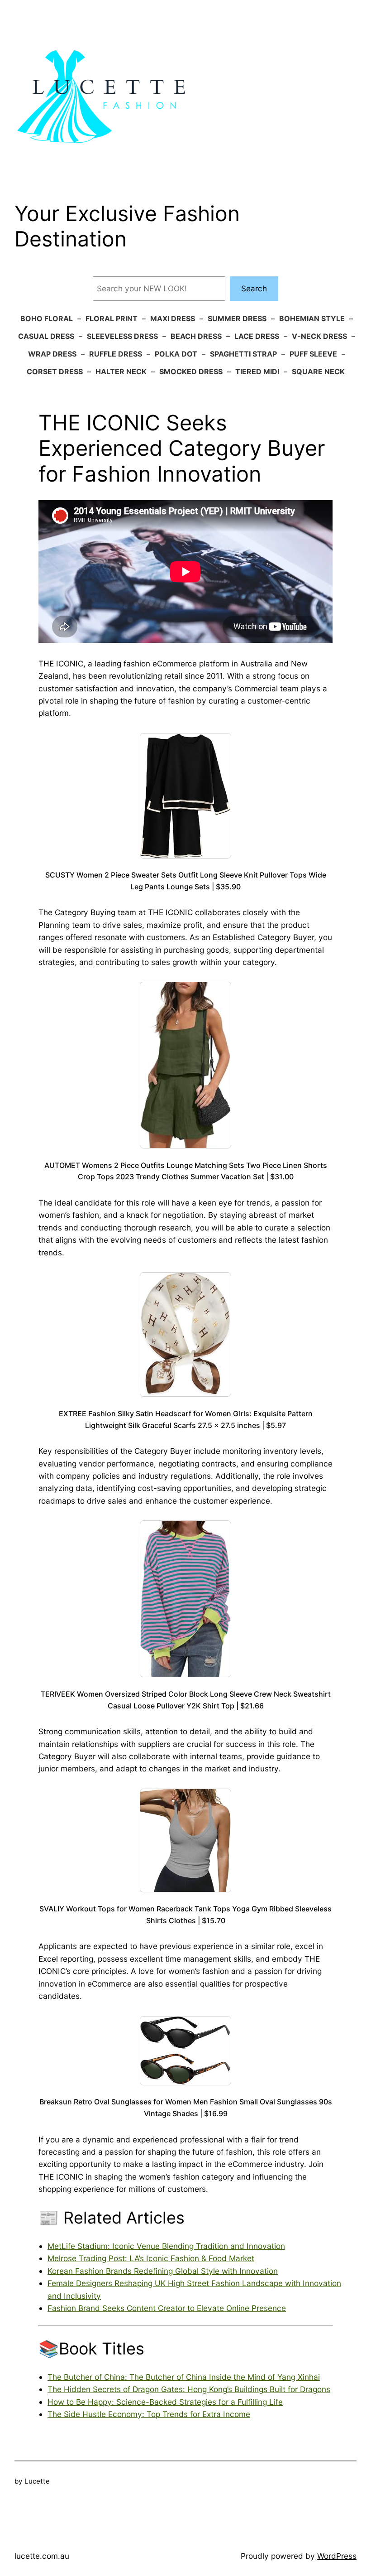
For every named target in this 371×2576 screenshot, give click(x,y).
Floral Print (112, 318)
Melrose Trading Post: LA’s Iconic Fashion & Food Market (151, 2258)
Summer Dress (237, 318)
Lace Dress (257, 336)
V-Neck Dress (319, 336)
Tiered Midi (257, 371)
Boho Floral (47, 318)
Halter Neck (121, 371)
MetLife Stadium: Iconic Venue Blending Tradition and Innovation (166, 2246)
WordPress (337, 2556)
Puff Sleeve (313, 354)
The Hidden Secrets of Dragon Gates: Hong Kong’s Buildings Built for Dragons (189, 2389)
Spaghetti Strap (243, 354)
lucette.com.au (42, 2556)
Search (254, 288)
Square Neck (318, 371)
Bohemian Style (312, 318)
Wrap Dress (52, 354)
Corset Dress (55, 371)
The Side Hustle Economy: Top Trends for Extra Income (149, 2414)
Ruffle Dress (116, 354)
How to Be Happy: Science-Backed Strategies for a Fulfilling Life (165, 2402)
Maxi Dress (173, 318)
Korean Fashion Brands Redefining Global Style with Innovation (163, 2271)
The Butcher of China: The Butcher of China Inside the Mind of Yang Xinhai (184, 2377)
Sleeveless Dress (122, 336)
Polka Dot (176, 354)
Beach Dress (196, 336)
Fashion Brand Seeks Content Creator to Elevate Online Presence (167, 2308)
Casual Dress (46, 336)
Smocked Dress (191, 371)
